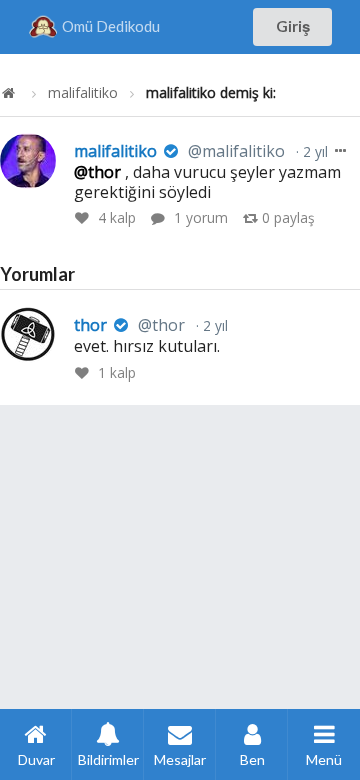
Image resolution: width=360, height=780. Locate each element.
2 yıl (313, 151)
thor (129, 325)
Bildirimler (108, 759)
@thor (97, 172)
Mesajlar (180, 759)
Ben (252, 759)
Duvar (36, 759)
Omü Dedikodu (111, 26)
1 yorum (201, 217)
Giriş (293, 26)
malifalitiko (83, 93)
